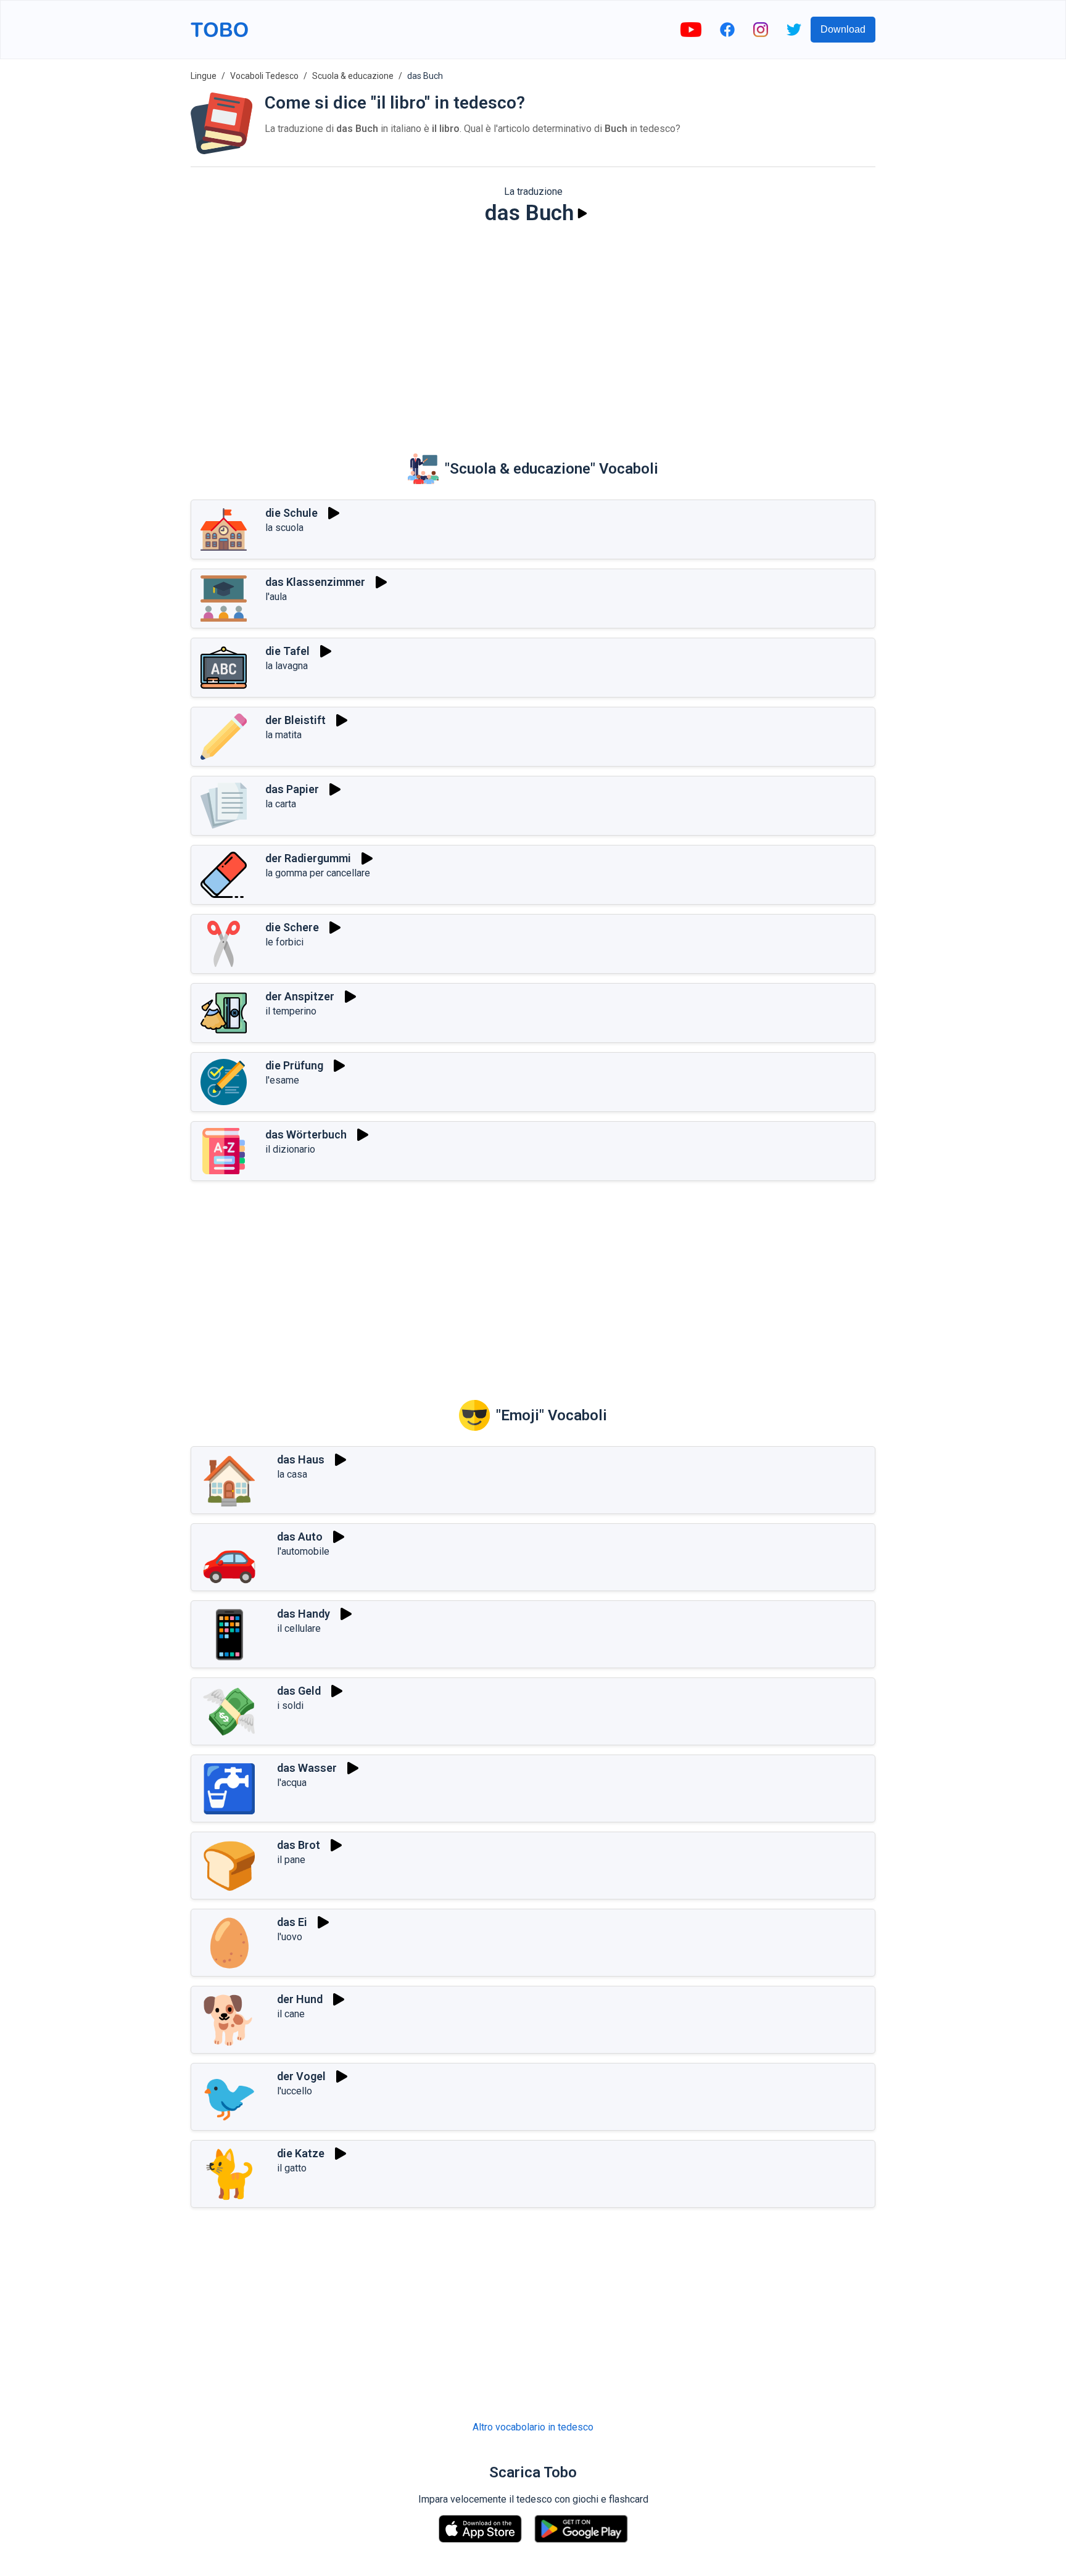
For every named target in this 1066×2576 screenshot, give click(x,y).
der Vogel (301, 2076)
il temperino (291, 1011)
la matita (283, 735)
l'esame (282, 1080)
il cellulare (299, 1628)
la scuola (284, 528)
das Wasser (307, 1768)
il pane (291, 1860)
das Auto (300, 1537)
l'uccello (295, 2091)
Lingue (204, 76)
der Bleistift (295, 720)
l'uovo (290, 1937)
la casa (292, 1474)
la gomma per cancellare (318, 873)
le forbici (284, 942)
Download (843, 29)
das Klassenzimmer (315, 582)
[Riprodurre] (582, 213)
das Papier (292, 789)
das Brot (299, 1845)
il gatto (292, 2168)
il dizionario (290, 1149)
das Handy (304, 1614)
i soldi (290, 1706)
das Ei (292, 1922)
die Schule (291, 513)
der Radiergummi (308, 858)
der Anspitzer (300, 996)
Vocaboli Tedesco (264, 76)
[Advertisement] (533, 331)
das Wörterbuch (306, 1134)
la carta (281, 804)
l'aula (276, 597)
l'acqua (292, 1783)
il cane (291, 2014)
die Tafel (287, 651)
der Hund (300, 1999)
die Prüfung (294, 1065)
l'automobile (303, 1551)
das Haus (301, 1459)
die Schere (292, 927)
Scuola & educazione (353, 76)
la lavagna (287, 666)
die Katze (301, 2153)
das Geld (299, 1691)
